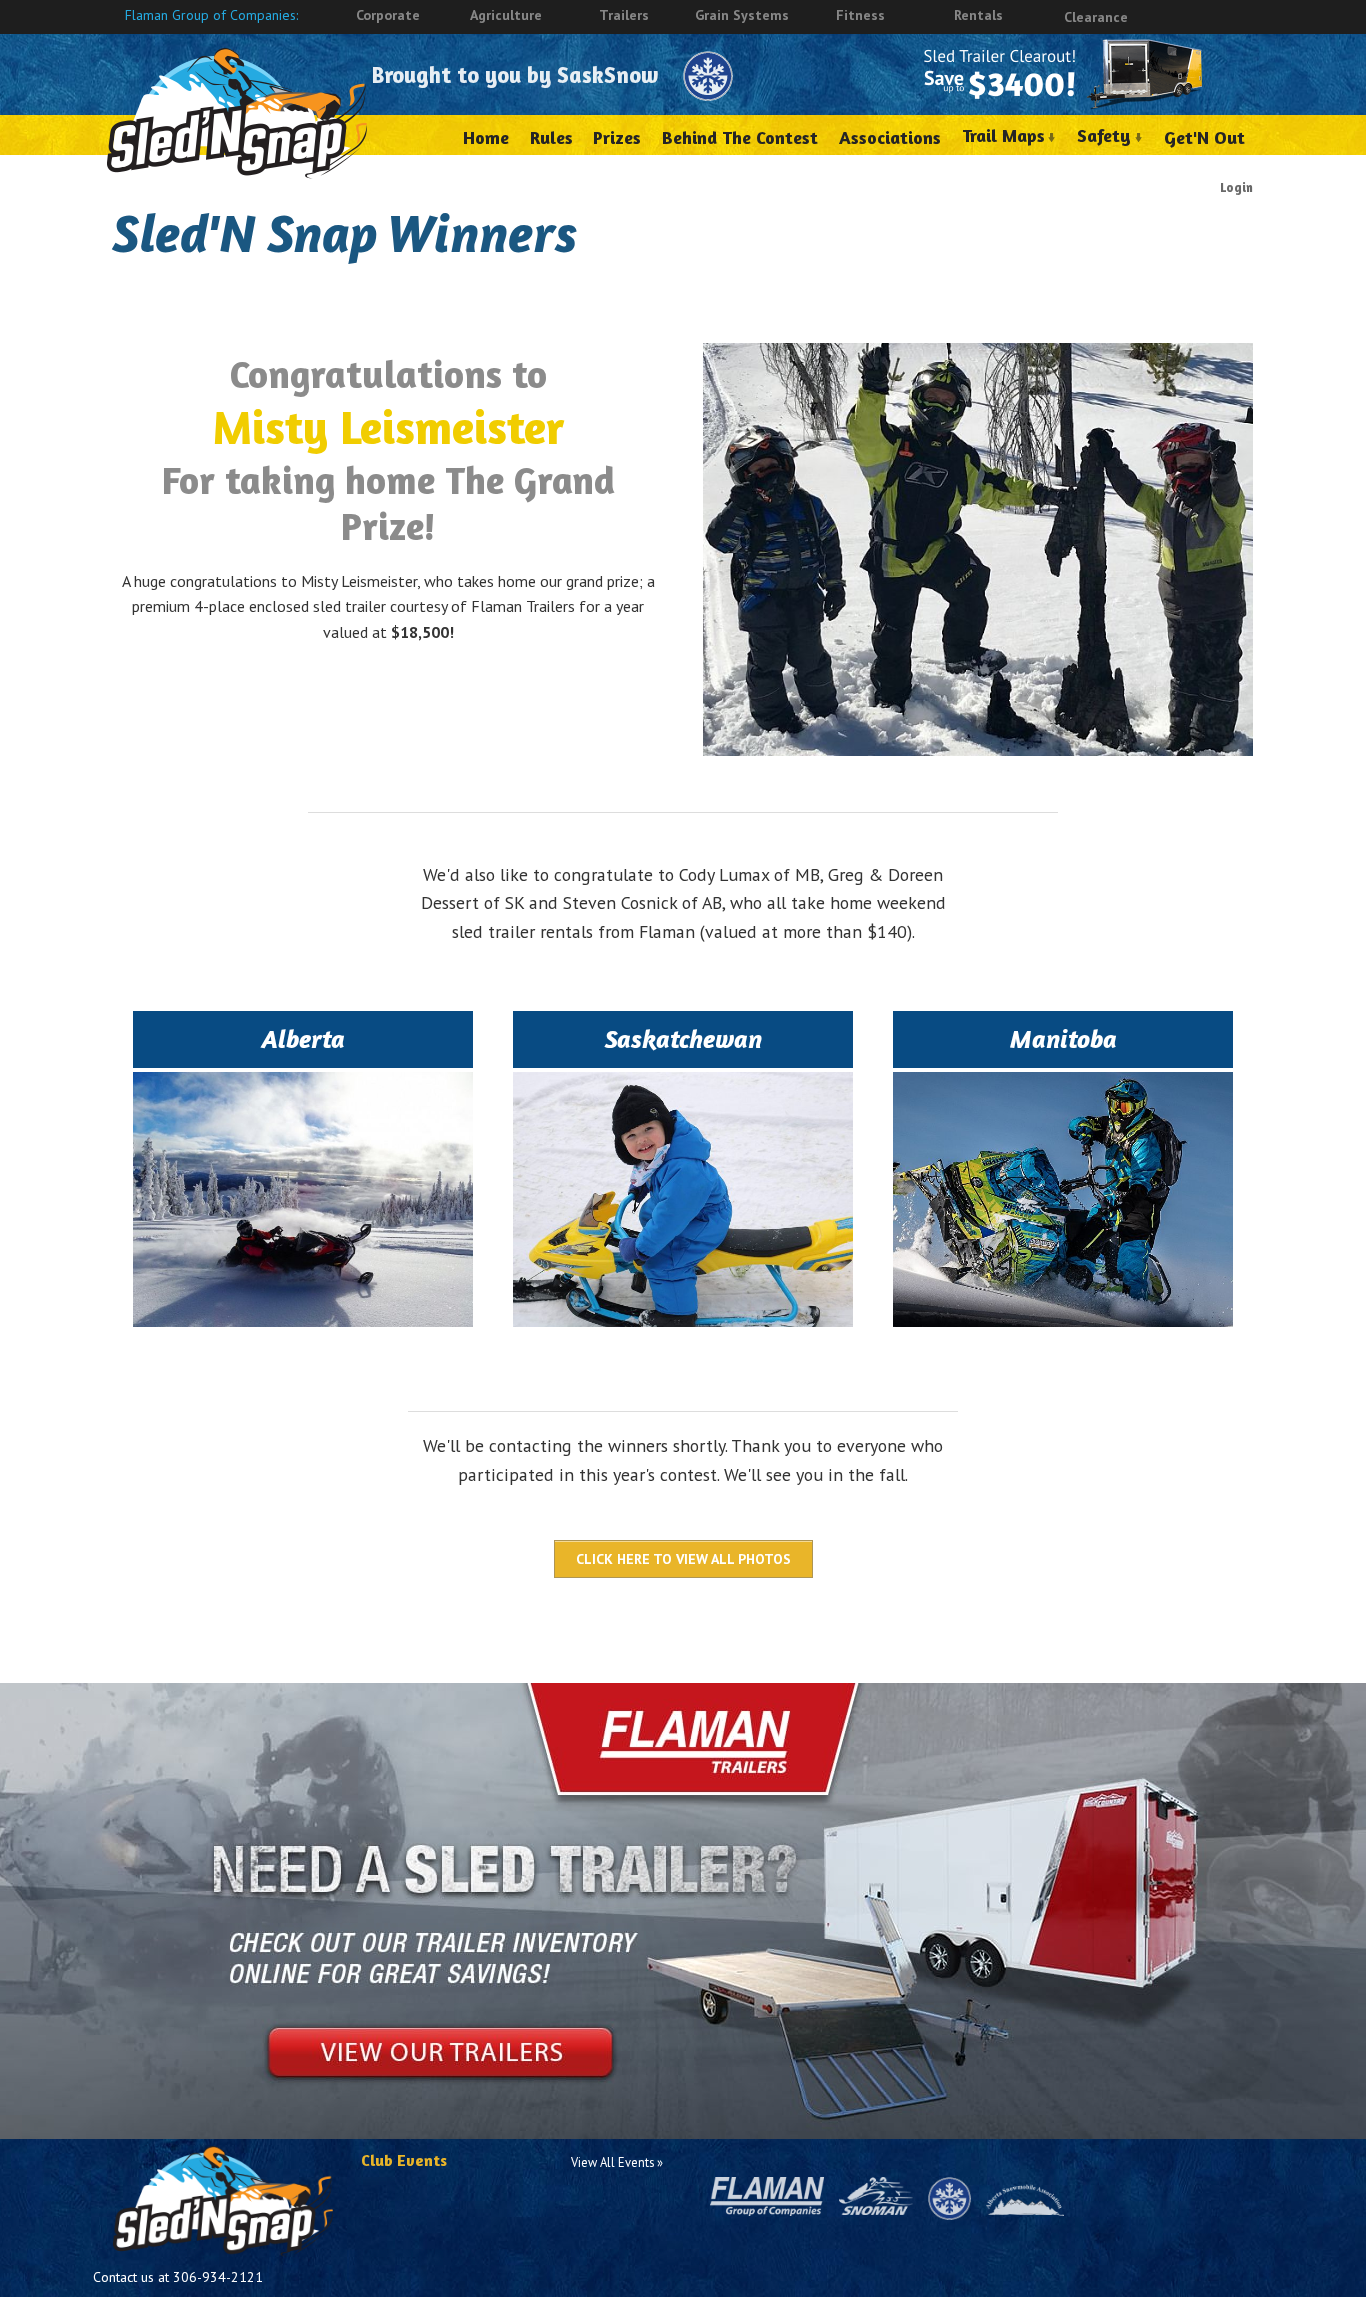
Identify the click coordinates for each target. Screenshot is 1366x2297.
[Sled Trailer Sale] (1063, 74)
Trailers (624, 15)
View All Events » (617, 2162)
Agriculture (506, 15)
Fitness (860, 15)
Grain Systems (742, 15)
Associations (890, 137)
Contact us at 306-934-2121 (178, 2277)
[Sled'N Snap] (237, 110)
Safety (1104, 135)
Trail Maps (1003, 135)
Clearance (1096, 17)
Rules (551, 137)
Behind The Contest (740, 137)
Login (1236, 187)
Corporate (388, 15)
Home (486, 137)
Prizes (617, 137)
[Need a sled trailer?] (683, 1902)
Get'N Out (1204, 137)
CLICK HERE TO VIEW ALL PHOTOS (683, 1559)
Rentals (978, 15)
